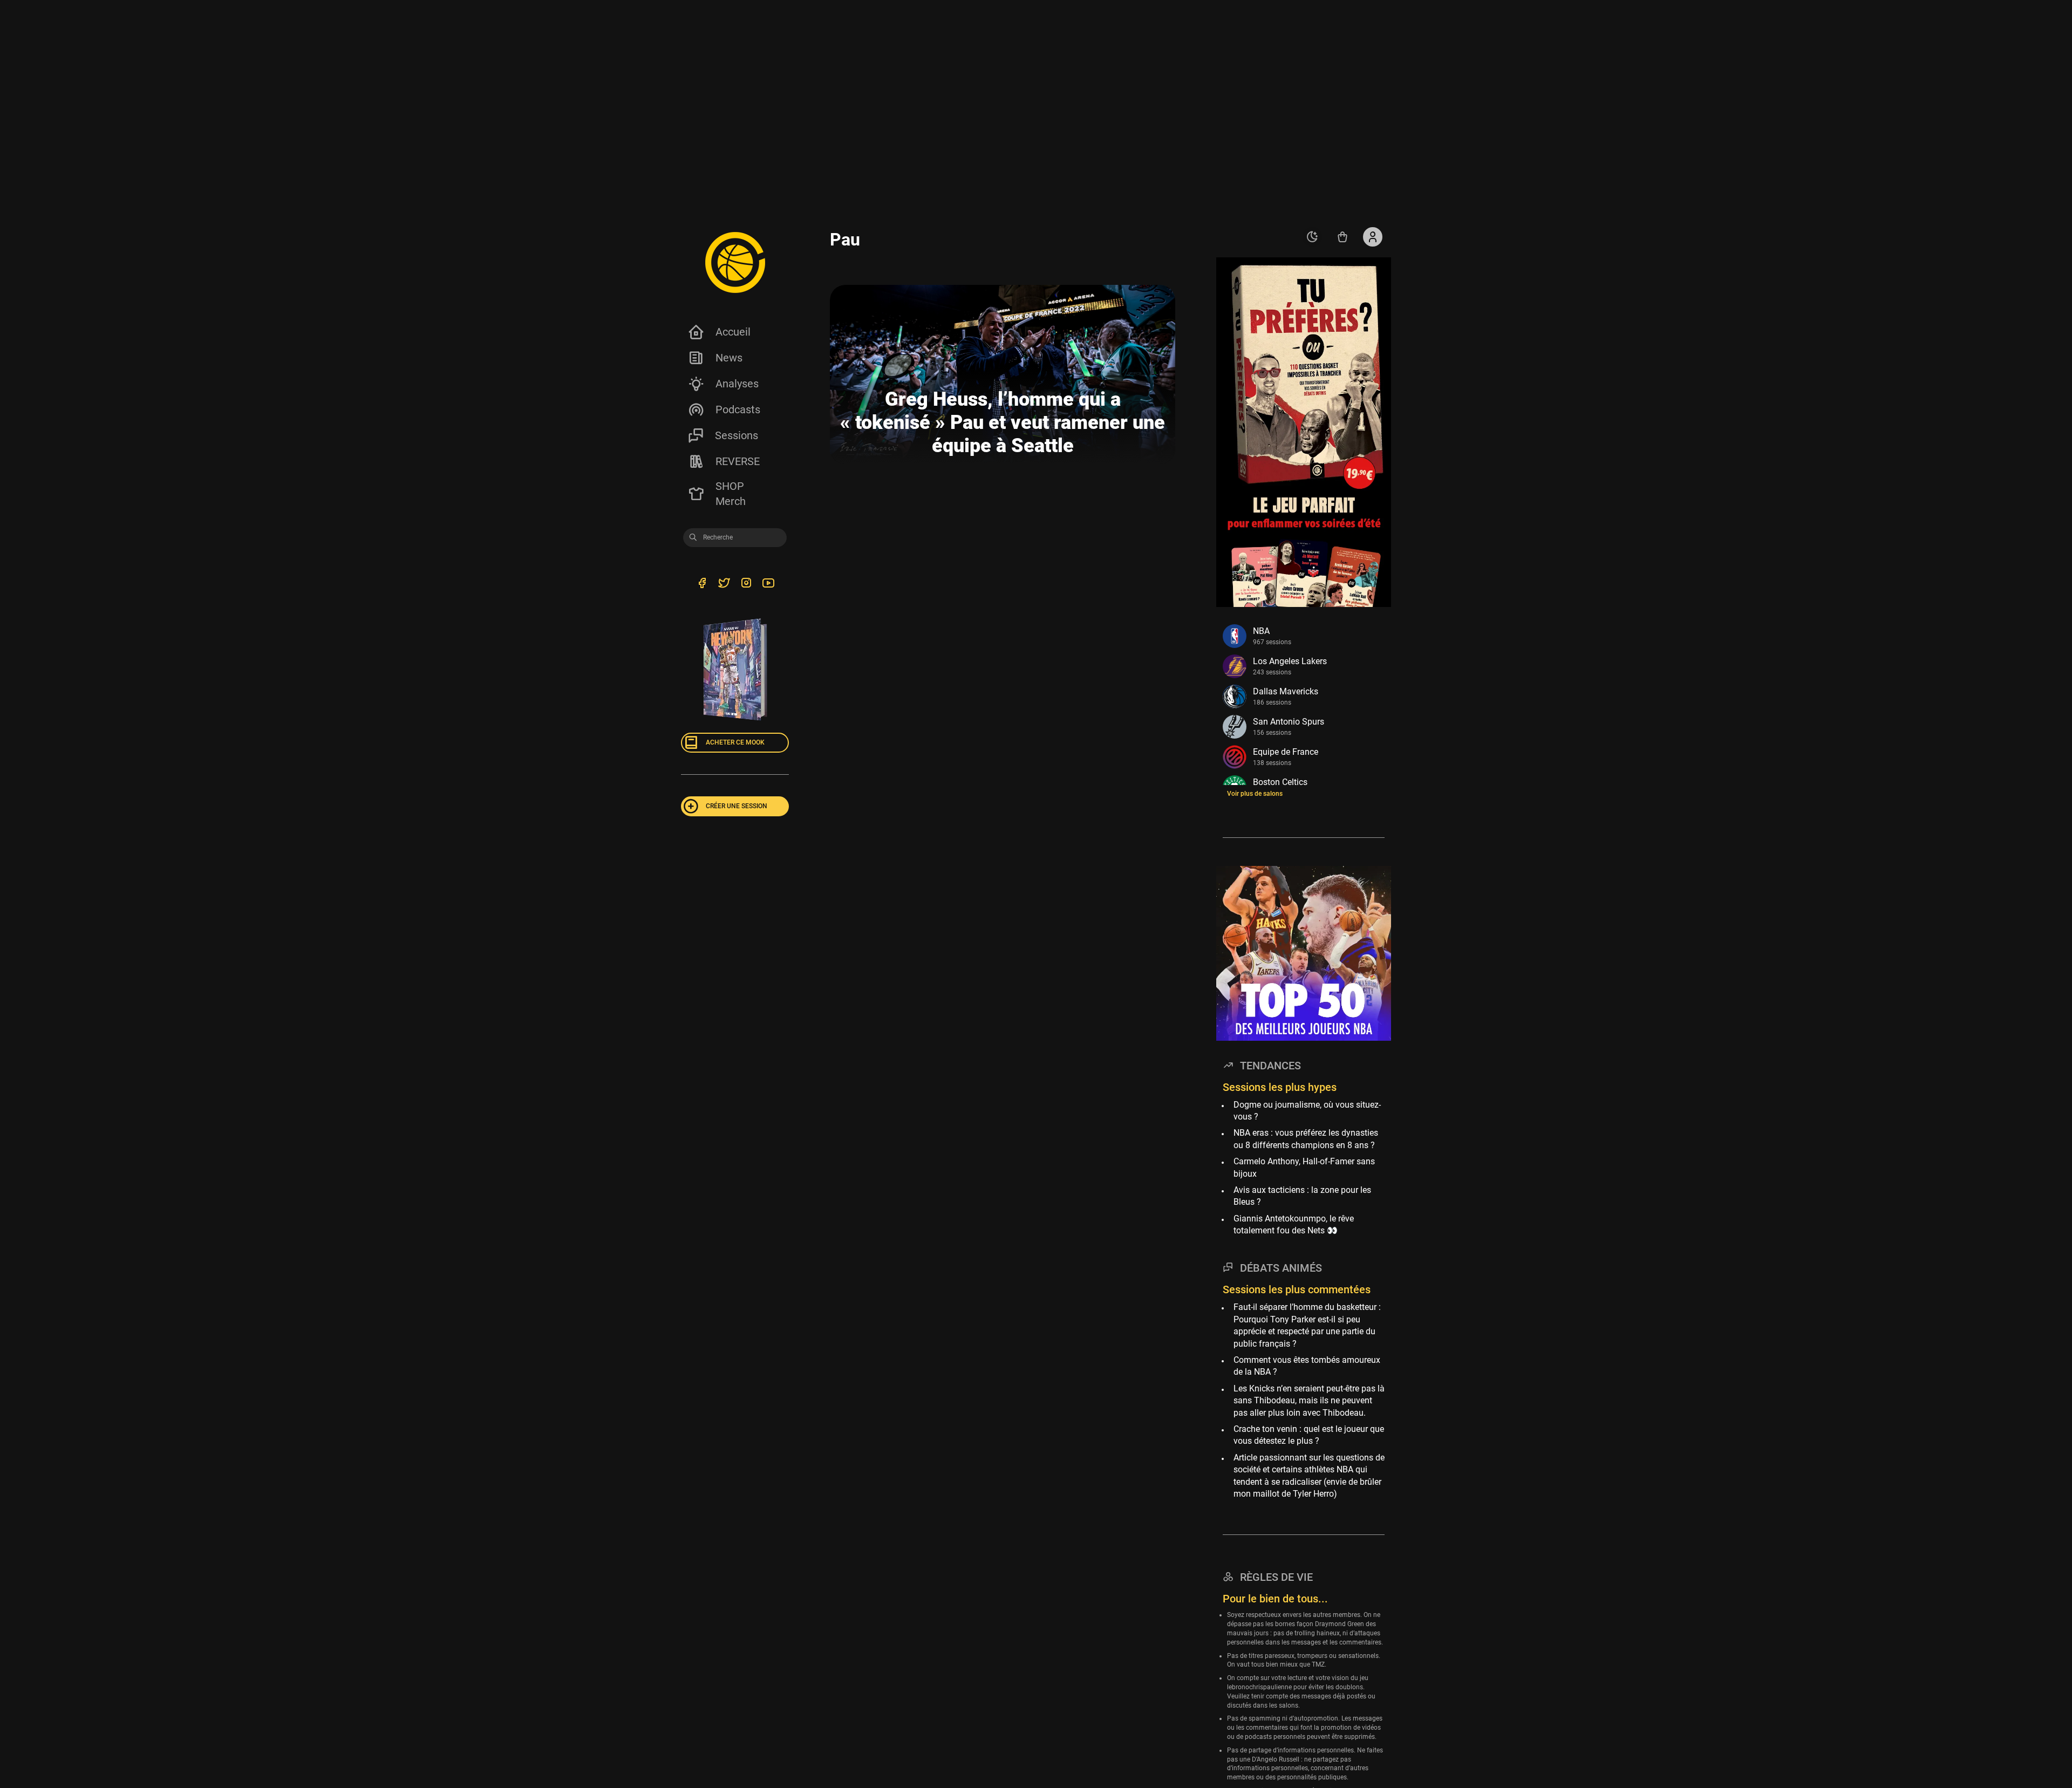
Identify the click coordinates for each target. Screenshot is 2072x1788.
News (729, 358)
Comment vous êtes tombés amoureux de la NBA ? (1307, 1366)
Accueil (733, 332)
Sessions (737, 435)
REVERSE (738, 461)
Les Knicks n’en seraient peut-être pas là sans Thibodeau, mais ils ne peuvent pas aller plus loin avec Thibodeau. (1309, 1401)
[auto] (1312, 237)
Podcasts (738, 410)
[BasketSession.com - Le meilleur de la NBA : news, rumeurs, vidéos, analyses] (735, 262)
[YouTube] (768, 584)
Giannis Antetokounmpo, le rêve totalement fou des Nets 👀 (1294, 1224)
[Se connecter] (1373, 237)
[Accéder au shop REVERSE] (1342, 237)
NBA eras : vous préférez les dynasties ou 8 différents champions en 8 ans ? (1306, 1139)
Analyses (737, 384)
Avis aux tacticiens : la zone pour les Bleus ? (1302, 1196)
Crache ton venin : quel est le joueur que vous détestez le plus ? (1309, 1435)
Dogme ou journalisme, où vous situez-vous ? (1307, 1111)
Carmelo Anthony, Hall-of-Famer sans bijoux (1304, 1167)
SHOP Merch (731, 494)
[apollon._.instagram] (746, 584)
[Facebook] (702, 584)
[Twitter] (724, 584)
